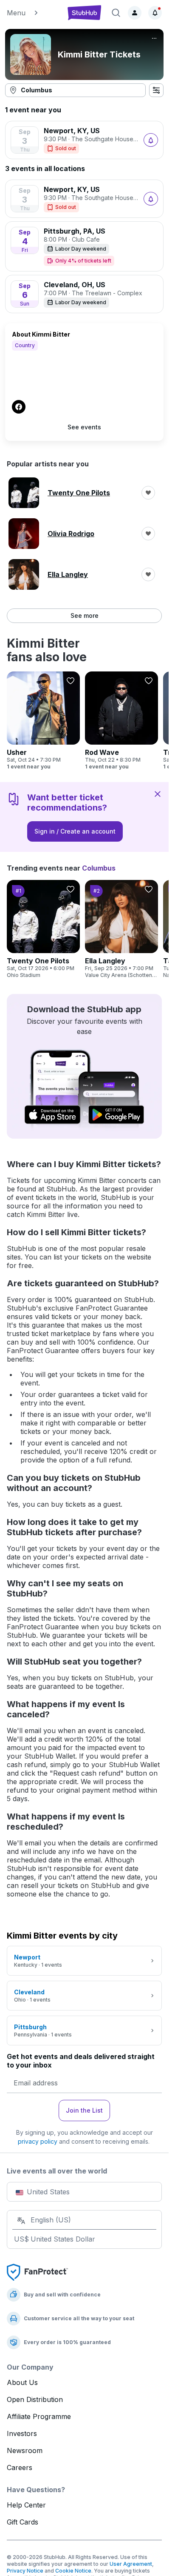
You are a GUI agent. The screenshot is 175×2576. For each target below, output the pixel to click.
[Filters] (156, 90)
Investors (22, 2433)
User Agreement (131, 2564)
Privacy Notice (25, 2571)
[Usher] (43, 721)
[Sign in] (135, 13)
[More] (154, 38)
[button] (33, 13)
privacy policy (38, 2141)
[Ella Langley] (121, 929)
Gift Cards (23, 2522)
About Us (22, 2382)
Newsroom (25, 2450)
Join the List (84, 2110)
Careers (20, 2467)
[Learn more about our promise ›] (37, 2272)
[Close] (158, 794)
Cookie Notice (73, 2571)
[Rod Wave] (121, 721)
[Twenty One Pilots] (43, 929)
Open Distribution (35, 2399)
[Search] (116, 13)
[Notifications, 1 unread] (155, 13)
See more (85, 615)
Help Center (26, 2505)
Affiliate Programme (39, 2416)
